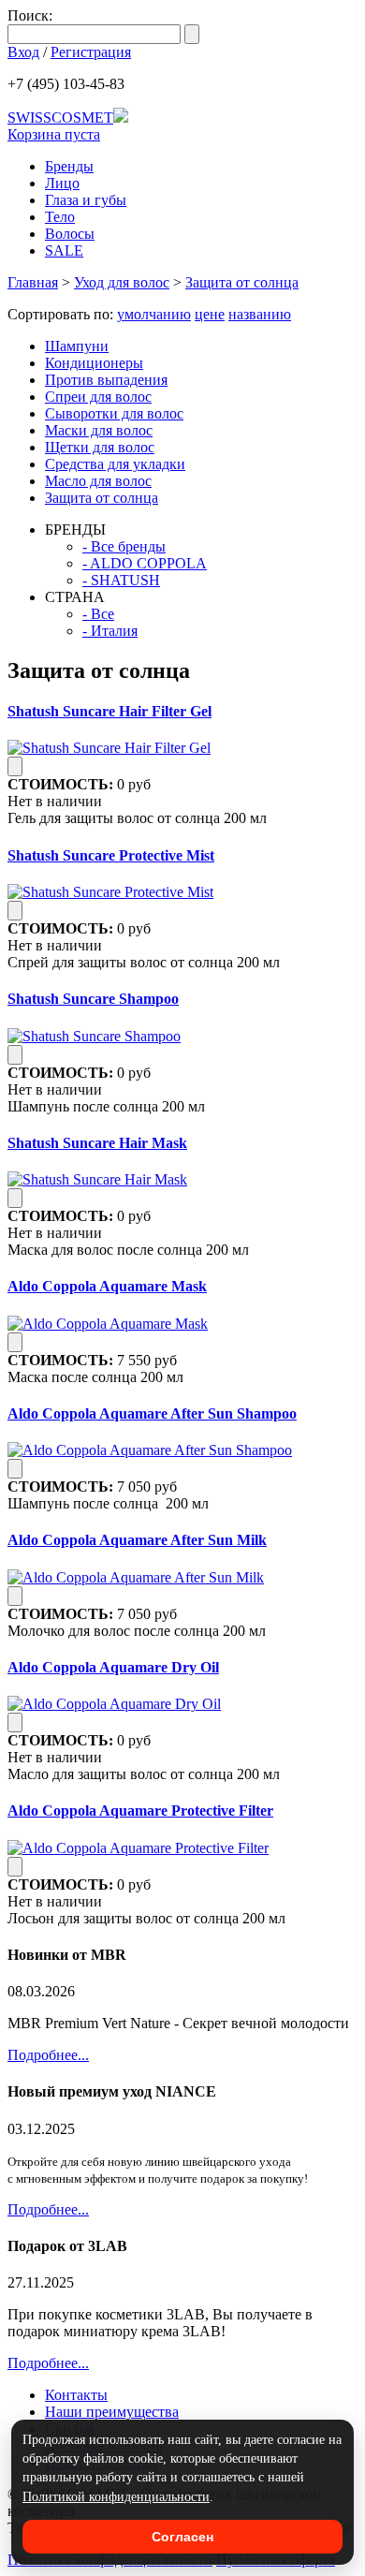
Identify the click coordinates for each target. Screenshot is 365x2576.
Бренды (69, 166)
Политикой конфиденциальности (116, 2497)
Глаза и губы (86, 200)
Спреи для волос (98, 397)
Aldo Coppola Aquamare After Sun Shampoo (152, 1413)
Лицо (62, 183)
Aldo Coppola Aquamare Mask (107, 1286)
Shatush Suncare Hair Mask (97, 1143)
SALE (64, 250)
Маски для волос (99, 430)
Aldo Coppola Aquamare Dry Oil (113, 1667)
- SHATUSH (121, 580)
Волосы (70, 234)
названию (260, 314)
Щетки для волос (100, 447)
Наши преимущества (112, 2412)
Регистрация (91, 52)
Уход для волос (122, 282)
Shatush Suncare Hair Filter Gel (109, 711)
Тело (60, 217)
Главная (33, 282)
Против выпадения (106, 380)
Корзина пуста (54, 134)
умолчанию (154, 314)
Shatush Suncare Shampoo (93, 999)
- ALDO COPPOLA (145, 563)
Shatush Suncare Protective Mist (111, 855)
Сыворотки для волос (114, 413)
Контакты (76, 2395)
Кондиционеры (94, 363)
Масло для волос (98, 481)
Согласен (182, 2537)
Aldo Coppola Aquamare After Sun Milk (137, 1540)
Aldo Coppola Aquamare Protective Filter (140, 1811)
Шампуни (77, 346)
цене (210, 314)
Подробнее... (48, 2055)
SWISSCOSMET (60, 118)
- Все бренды (124, 546)
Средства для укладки (115, 464)
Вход (23, 52)
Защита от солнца (242, 282)
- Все (98, 614)
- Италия (110, 631)
